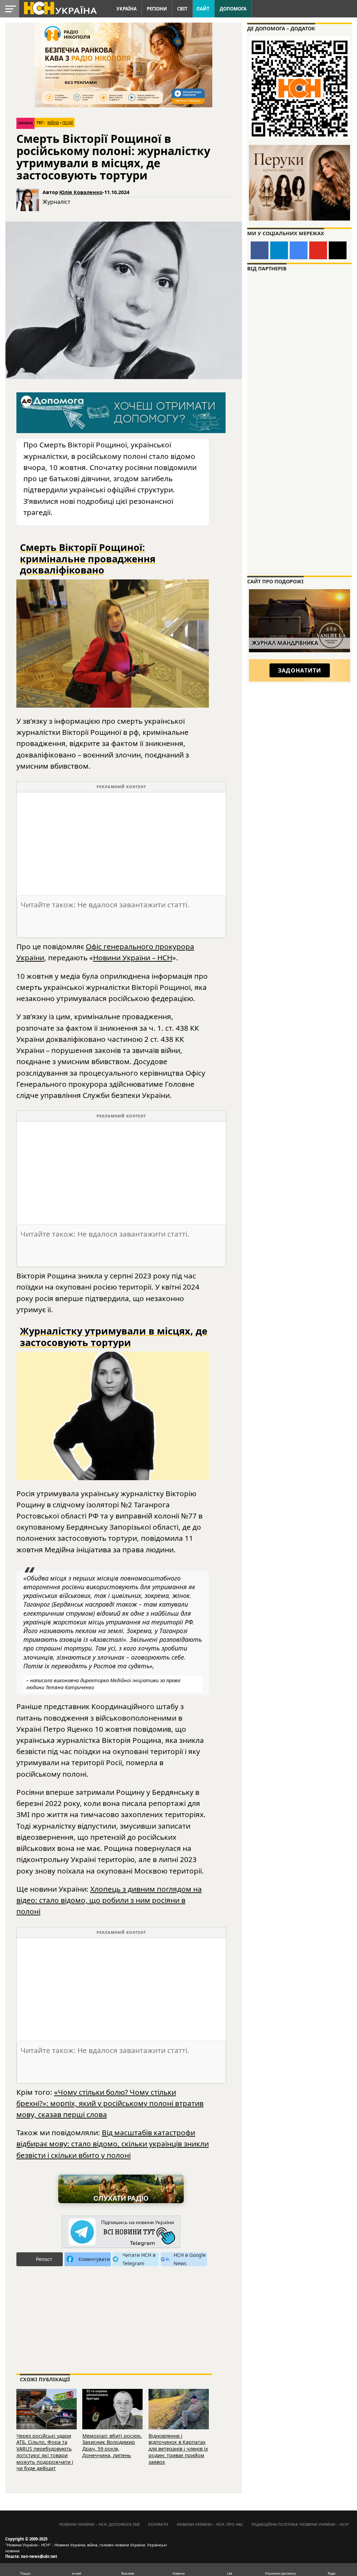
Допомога (233, 9)
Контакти (158, 2524)
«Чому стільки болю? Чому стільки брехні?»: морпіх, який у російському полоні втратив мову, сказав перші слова (110, 2103)
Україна (127, 9)
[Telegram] (279, 250)
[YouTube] (318, 250)
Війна (53, 123)
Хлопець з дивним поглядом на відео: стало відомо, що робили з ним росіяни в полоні (109, 1900)
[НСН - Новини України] (121, 2232)
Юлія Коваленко (81, 192)
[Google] (299, 250)
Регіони (157, 9)
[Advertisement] (121, 841)
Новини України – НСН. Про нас (210, 2524)
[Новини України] (60, 8)
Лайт (203, 9)
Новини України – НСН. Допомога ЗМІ (100, 2524)
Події (68, 123)
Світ (182, 9)
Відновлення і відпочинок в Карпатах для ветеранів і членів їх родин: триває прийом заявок (178, 2449)
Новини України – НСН (133, 958)
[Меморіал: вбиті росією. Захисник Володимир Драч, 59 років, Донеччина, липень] (112, 2408)
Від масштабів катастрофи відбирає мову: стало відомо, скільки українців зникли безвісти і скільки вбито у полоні (113, 2144)
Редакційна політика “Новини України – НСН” (300, 2524)
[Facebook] (260, 250)
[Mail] (338, 250)
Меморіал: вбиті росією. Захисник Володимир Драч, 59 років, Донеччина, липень (112, 2446)
